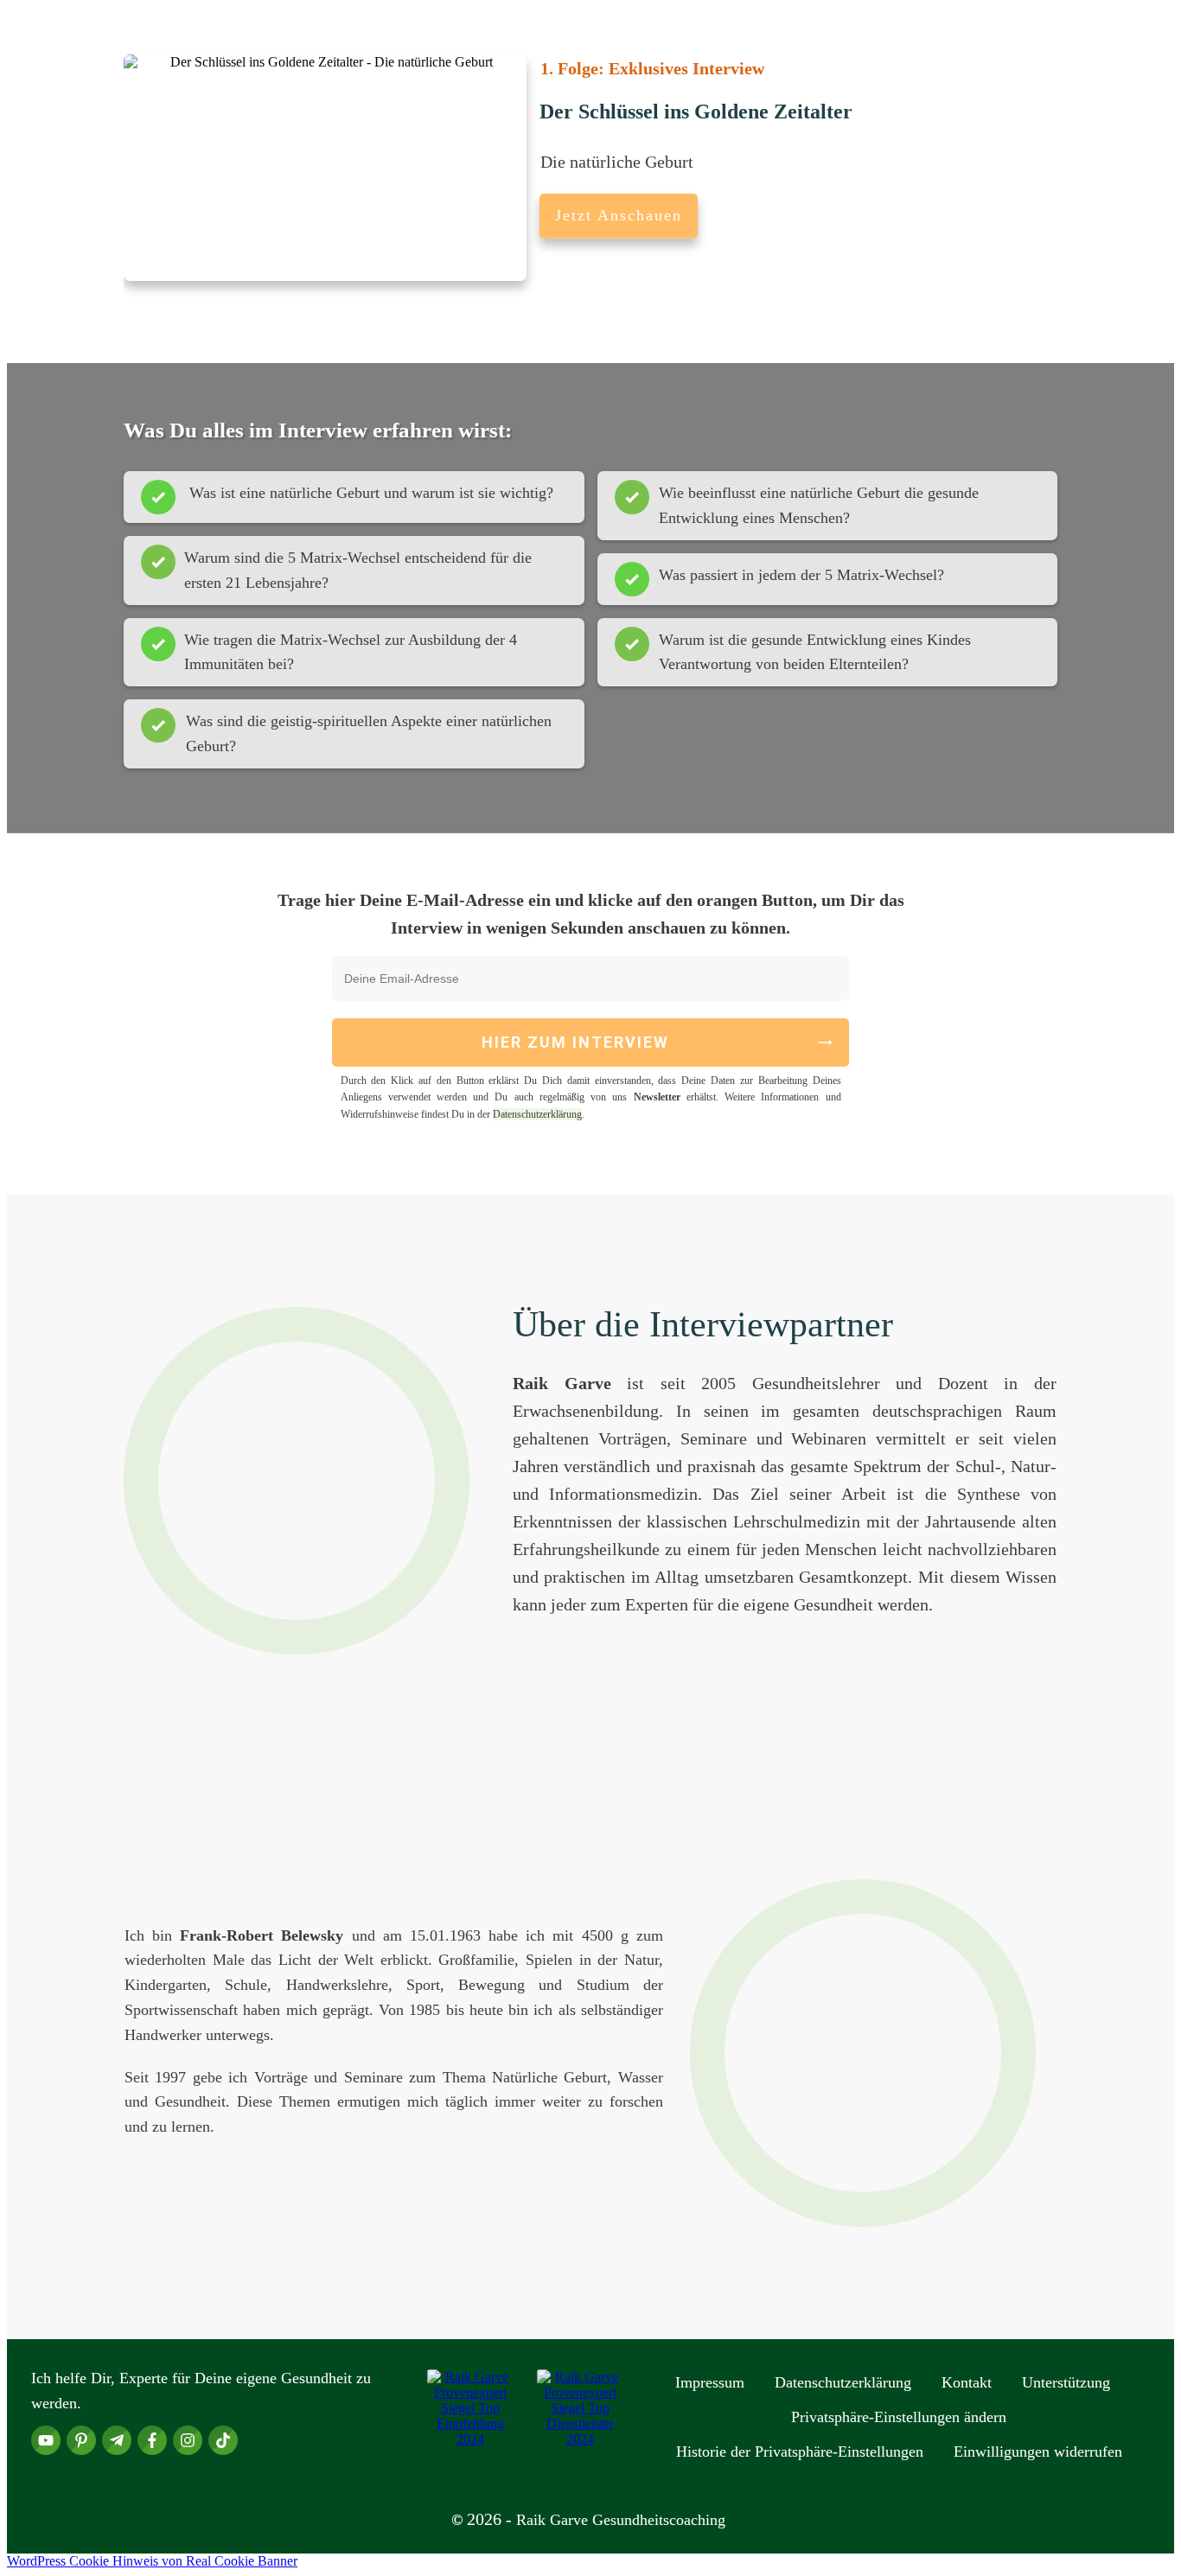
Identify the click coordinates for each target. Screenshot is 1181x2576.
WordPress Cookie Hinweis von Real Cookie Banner (152, 2561)
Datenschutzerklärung (537, 1114)
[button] (899, 2417)
